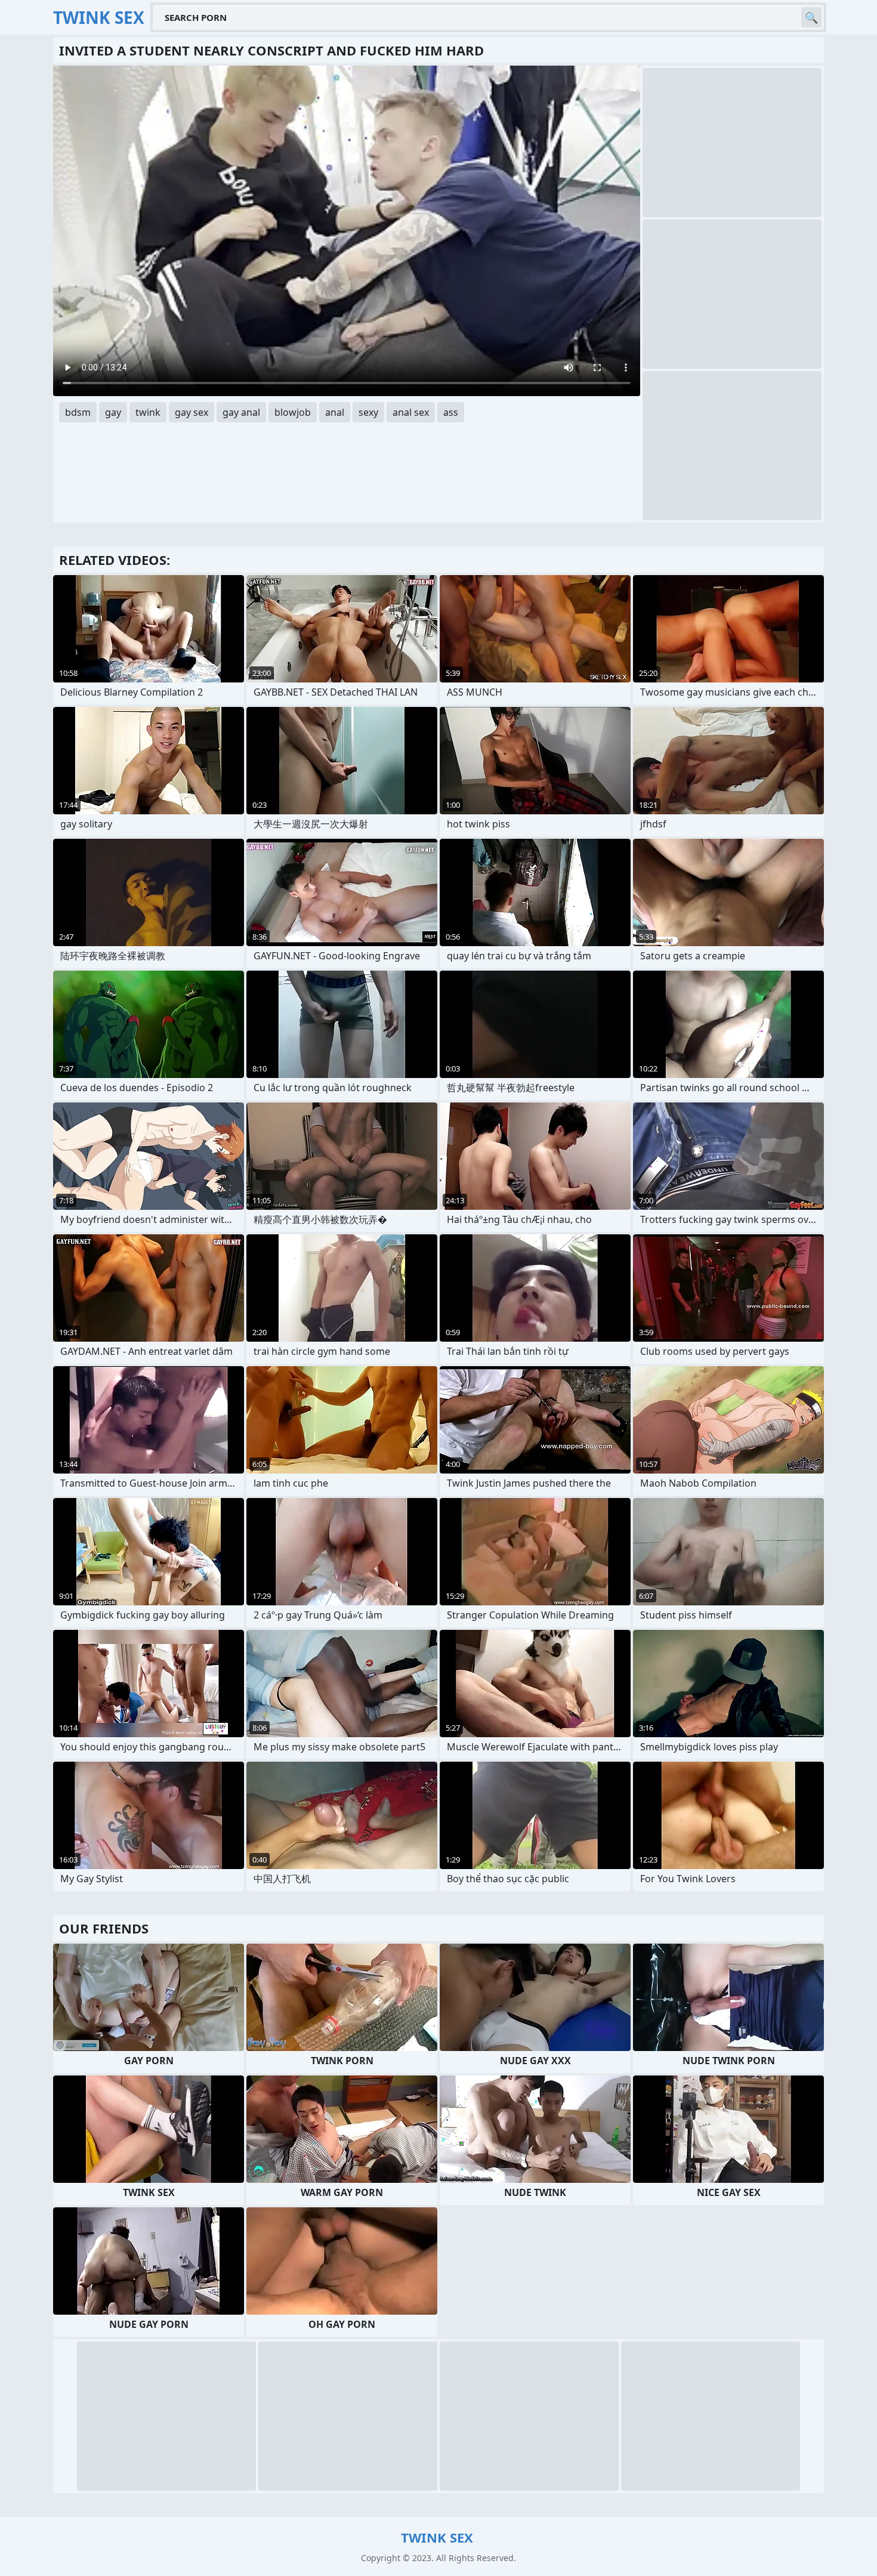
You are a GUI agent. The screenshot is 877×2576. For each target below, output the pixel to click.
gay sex (192, 412)
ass (451, 412)
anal (335, 412)
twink (148, 412)
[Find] (811, 17)
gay (113, 412)
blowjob (293, 412)
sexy (368, 412)
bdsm (78, 412)
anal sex (411, 412)
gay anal (241, 412)
